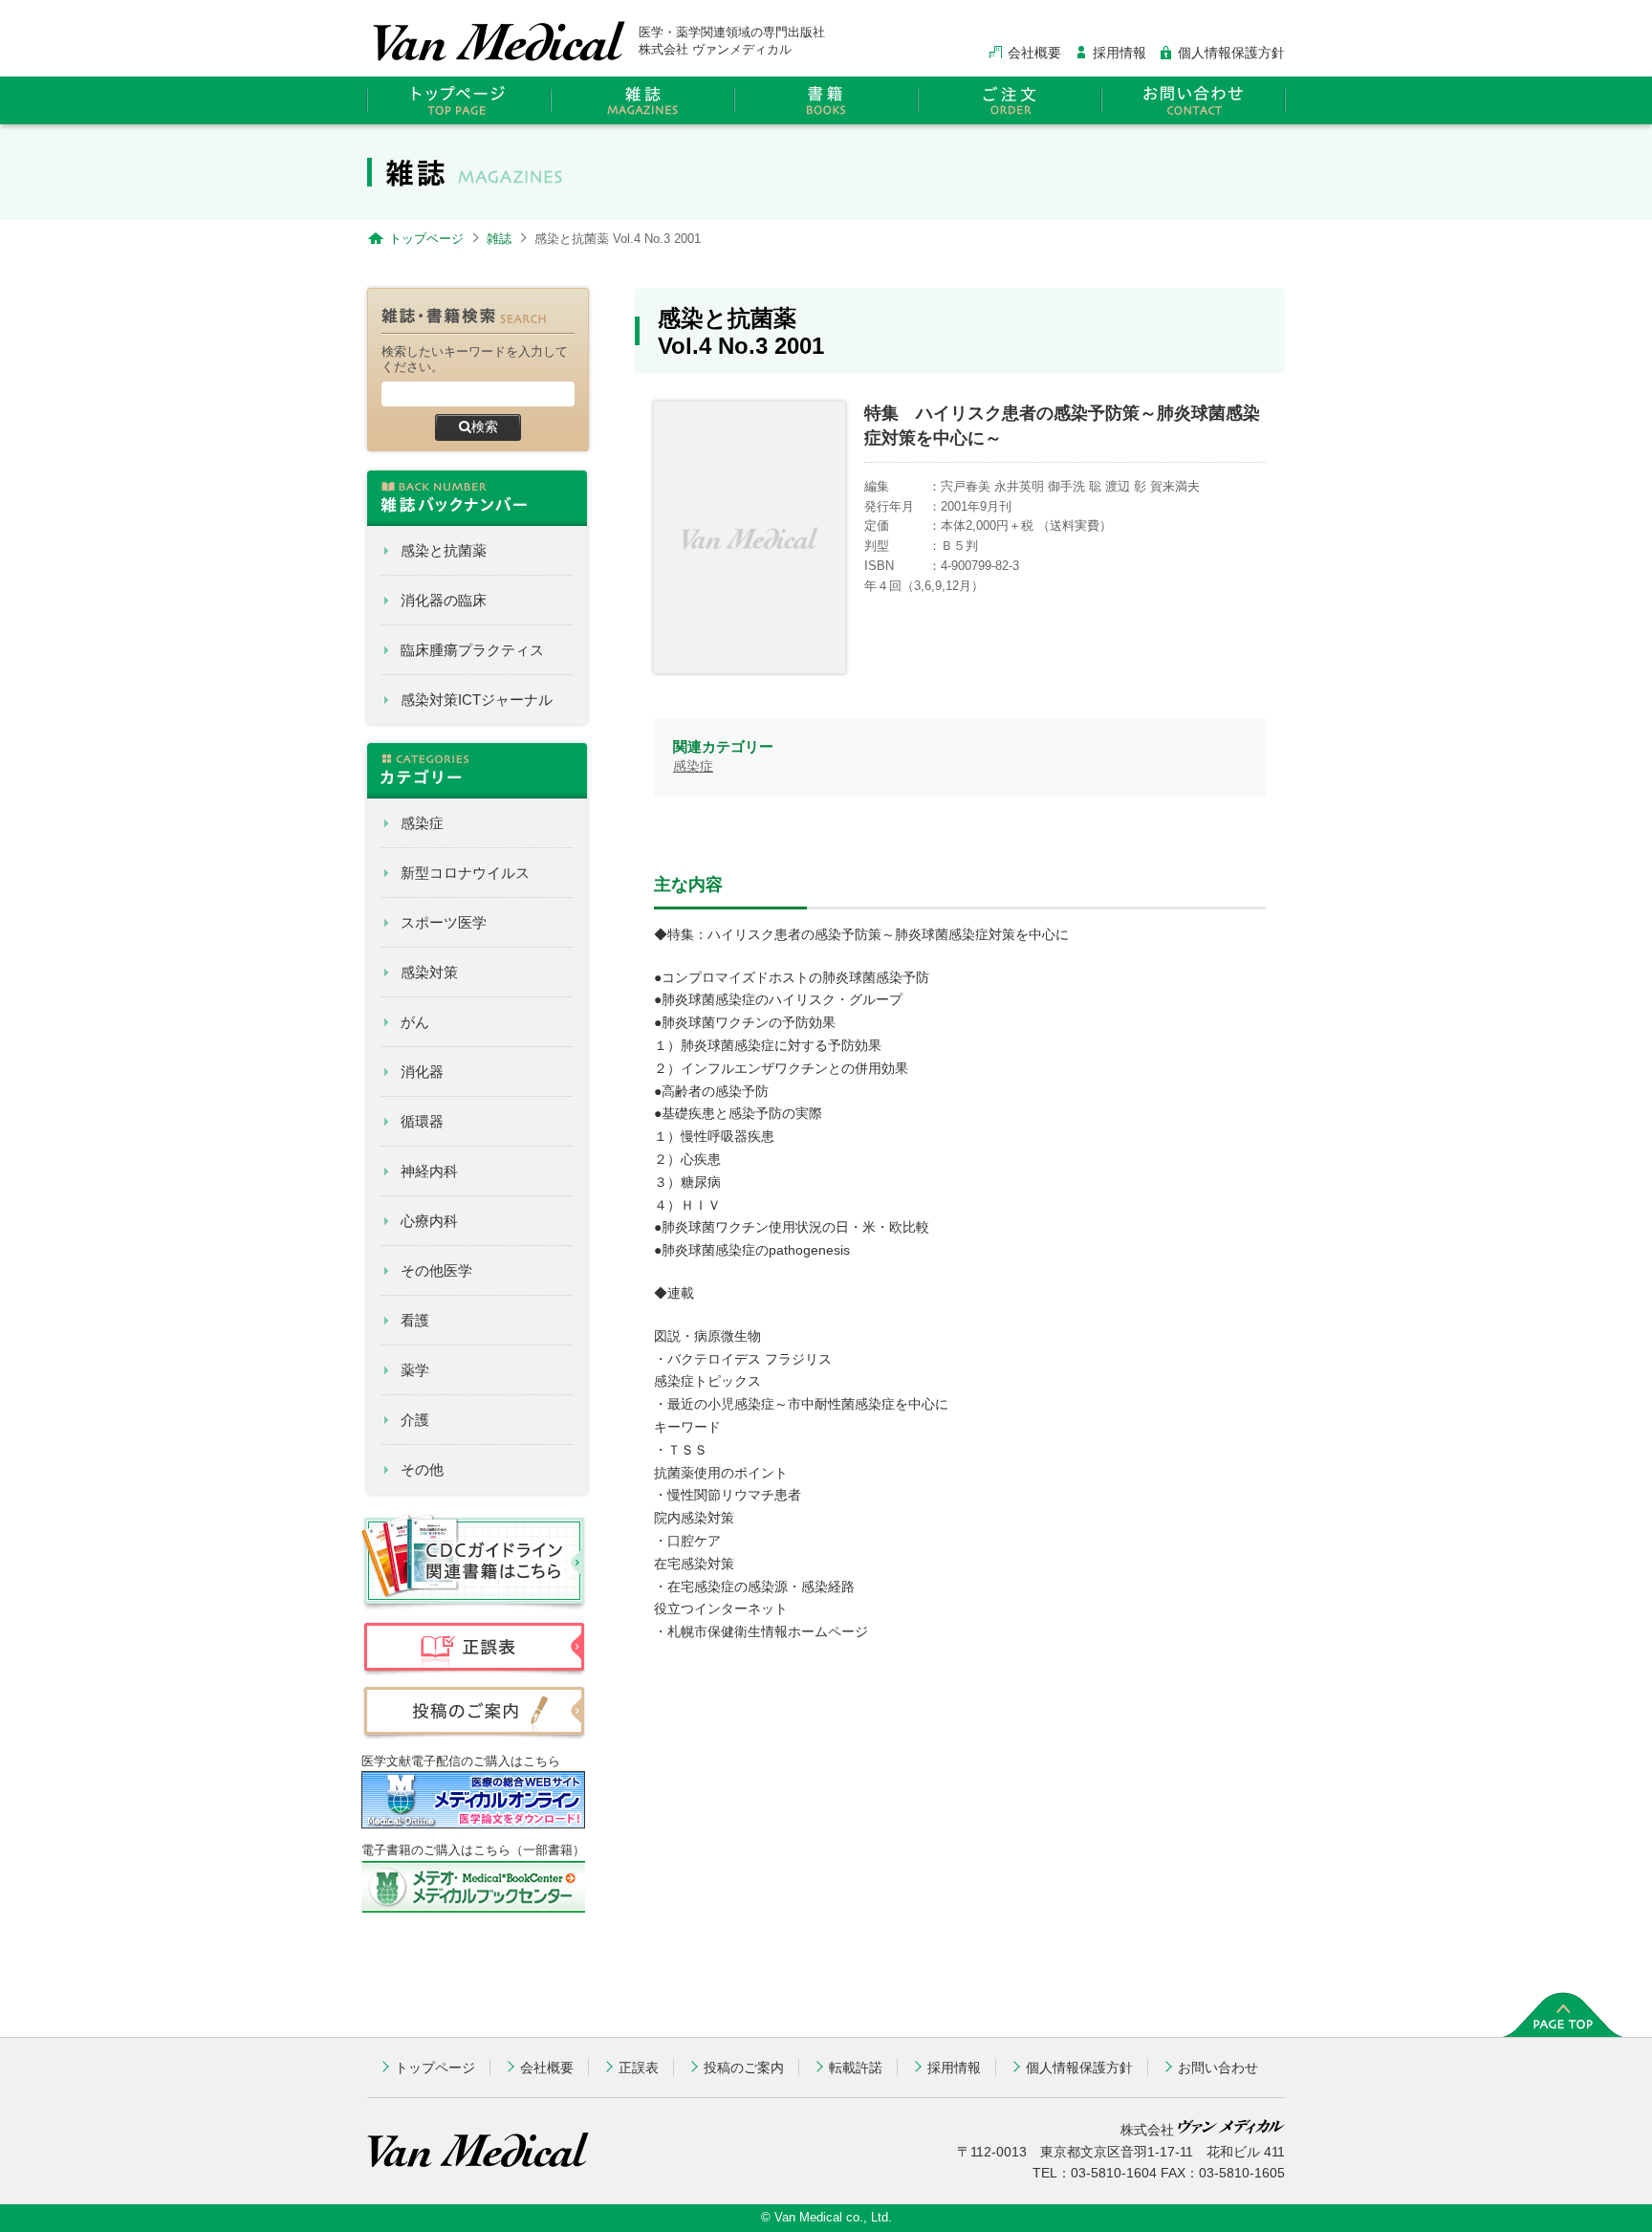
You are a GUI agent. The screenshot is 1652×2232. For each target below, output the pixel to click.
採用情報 (1119, 53)
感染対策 (429, 972)
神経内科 (429, 1171)
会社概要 (1034, 53)
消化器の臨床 (444, 600)
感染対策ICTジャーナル (477, 700)
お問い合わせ (1218, 2068)
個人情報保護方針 (1231, 53)
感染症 (422, 823)
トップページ (435, 2068)
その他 (422, 1469)
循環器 (422, 1121)
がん (415, 1022)
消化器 (422, 1072)
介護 (415, 1420)
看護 (415, 1320)
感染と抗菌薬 (444, 550)
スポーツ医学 (444, 922)
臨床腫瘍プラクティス (472, 650)
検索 (485, 427)
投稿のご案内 (744, 2068)
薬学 (415, 1370)
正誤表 (639, 2068)
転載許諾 (856, 2068)
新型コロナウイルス (465, 873)
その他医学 (436, 1270)
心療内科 (429, 1221)
